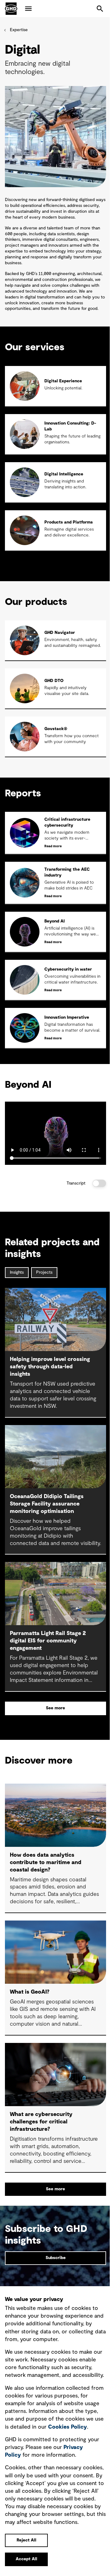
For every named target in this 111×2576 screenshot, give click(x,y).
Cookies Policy (68, 2427)
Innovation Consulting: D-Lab (70, 426)
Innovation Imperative (67, 1017)
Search (100, 9)
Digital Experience (63, 381)
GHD (11, 9)
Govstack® (56, 729)
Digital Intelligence (64, 474)
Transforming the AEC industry (67, 872)
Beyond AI (55, 921)
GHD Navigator (60, 633)
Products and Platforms (69, 522)
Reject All (27, 2540)
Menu (28, 9)
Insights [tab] (17, 1272)
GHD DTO (54, 681)
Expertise (19, 30)
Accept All (27, 2559)
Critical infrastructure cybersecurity (67, 822)
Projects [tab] (44, 1272)
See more (55, 1708)
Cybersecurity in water (68, 969)
